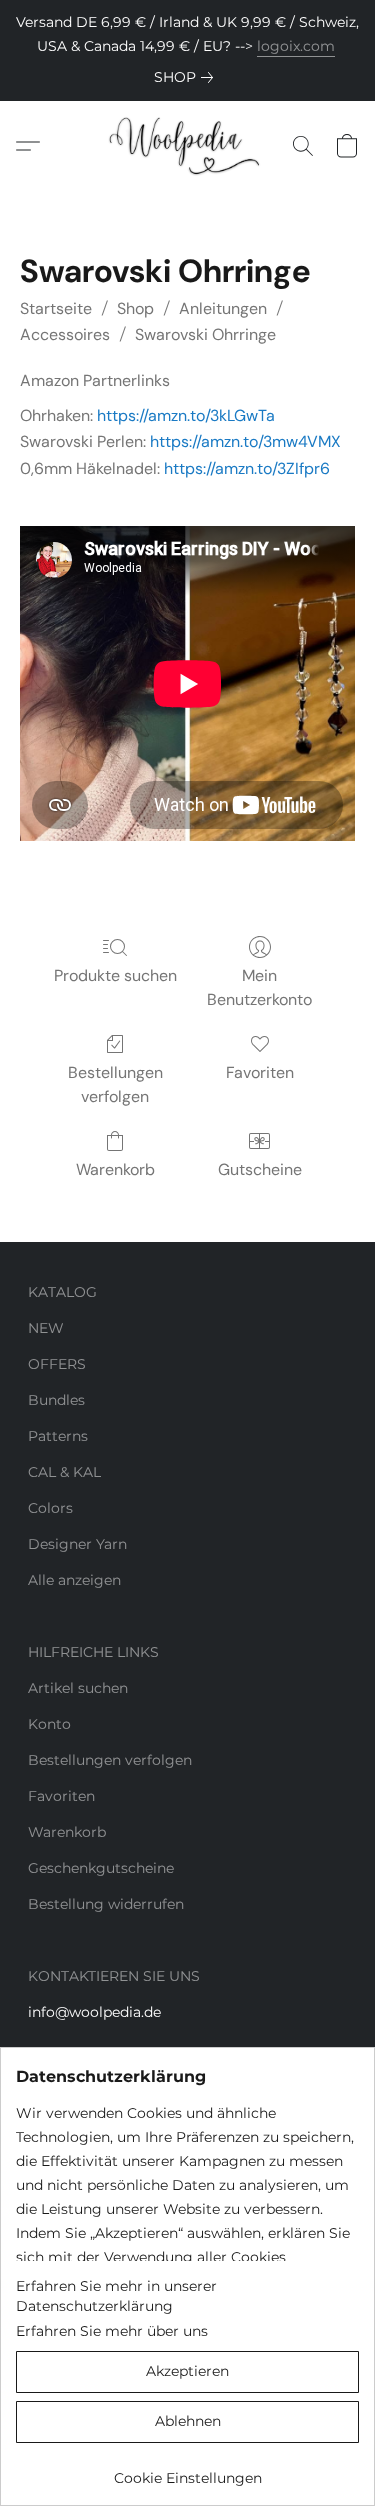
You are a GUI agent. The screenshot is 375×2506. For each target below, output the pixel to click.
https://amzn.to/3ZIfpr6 (247, 468)
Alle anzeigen (74, 1580)
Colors (50, 1508)
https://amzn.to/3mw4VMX (245, 441)
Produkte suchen (115, 975)
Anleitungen (223, 308)
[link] (187, 77)
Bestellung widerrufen (106, 1904)
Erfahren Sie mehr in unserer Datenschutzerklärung (116, 2296)
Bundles (56, 1400)
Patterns (58, 1436)
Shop (135, 308)
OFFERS (57, 1364)
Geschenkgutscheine (101, 1868)
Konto (49, 1724)
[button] (187, 146)
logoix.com (296, 46)
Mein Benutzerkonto (259, 987)
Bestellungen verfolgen (115, 1084)
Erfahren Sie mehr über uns (112, 2331)
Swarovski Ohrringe (205, 334)
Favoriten (260, 1072)
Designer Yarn (77, 1544)
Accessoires (65, 334)
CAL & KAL (64, 1472)
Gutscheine (260, 1169)
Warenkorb (115, 1169)
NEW (46, 1328)
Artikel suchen (78, 1688)
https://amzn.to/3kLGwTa (186, 415)
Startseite (56, 308)
